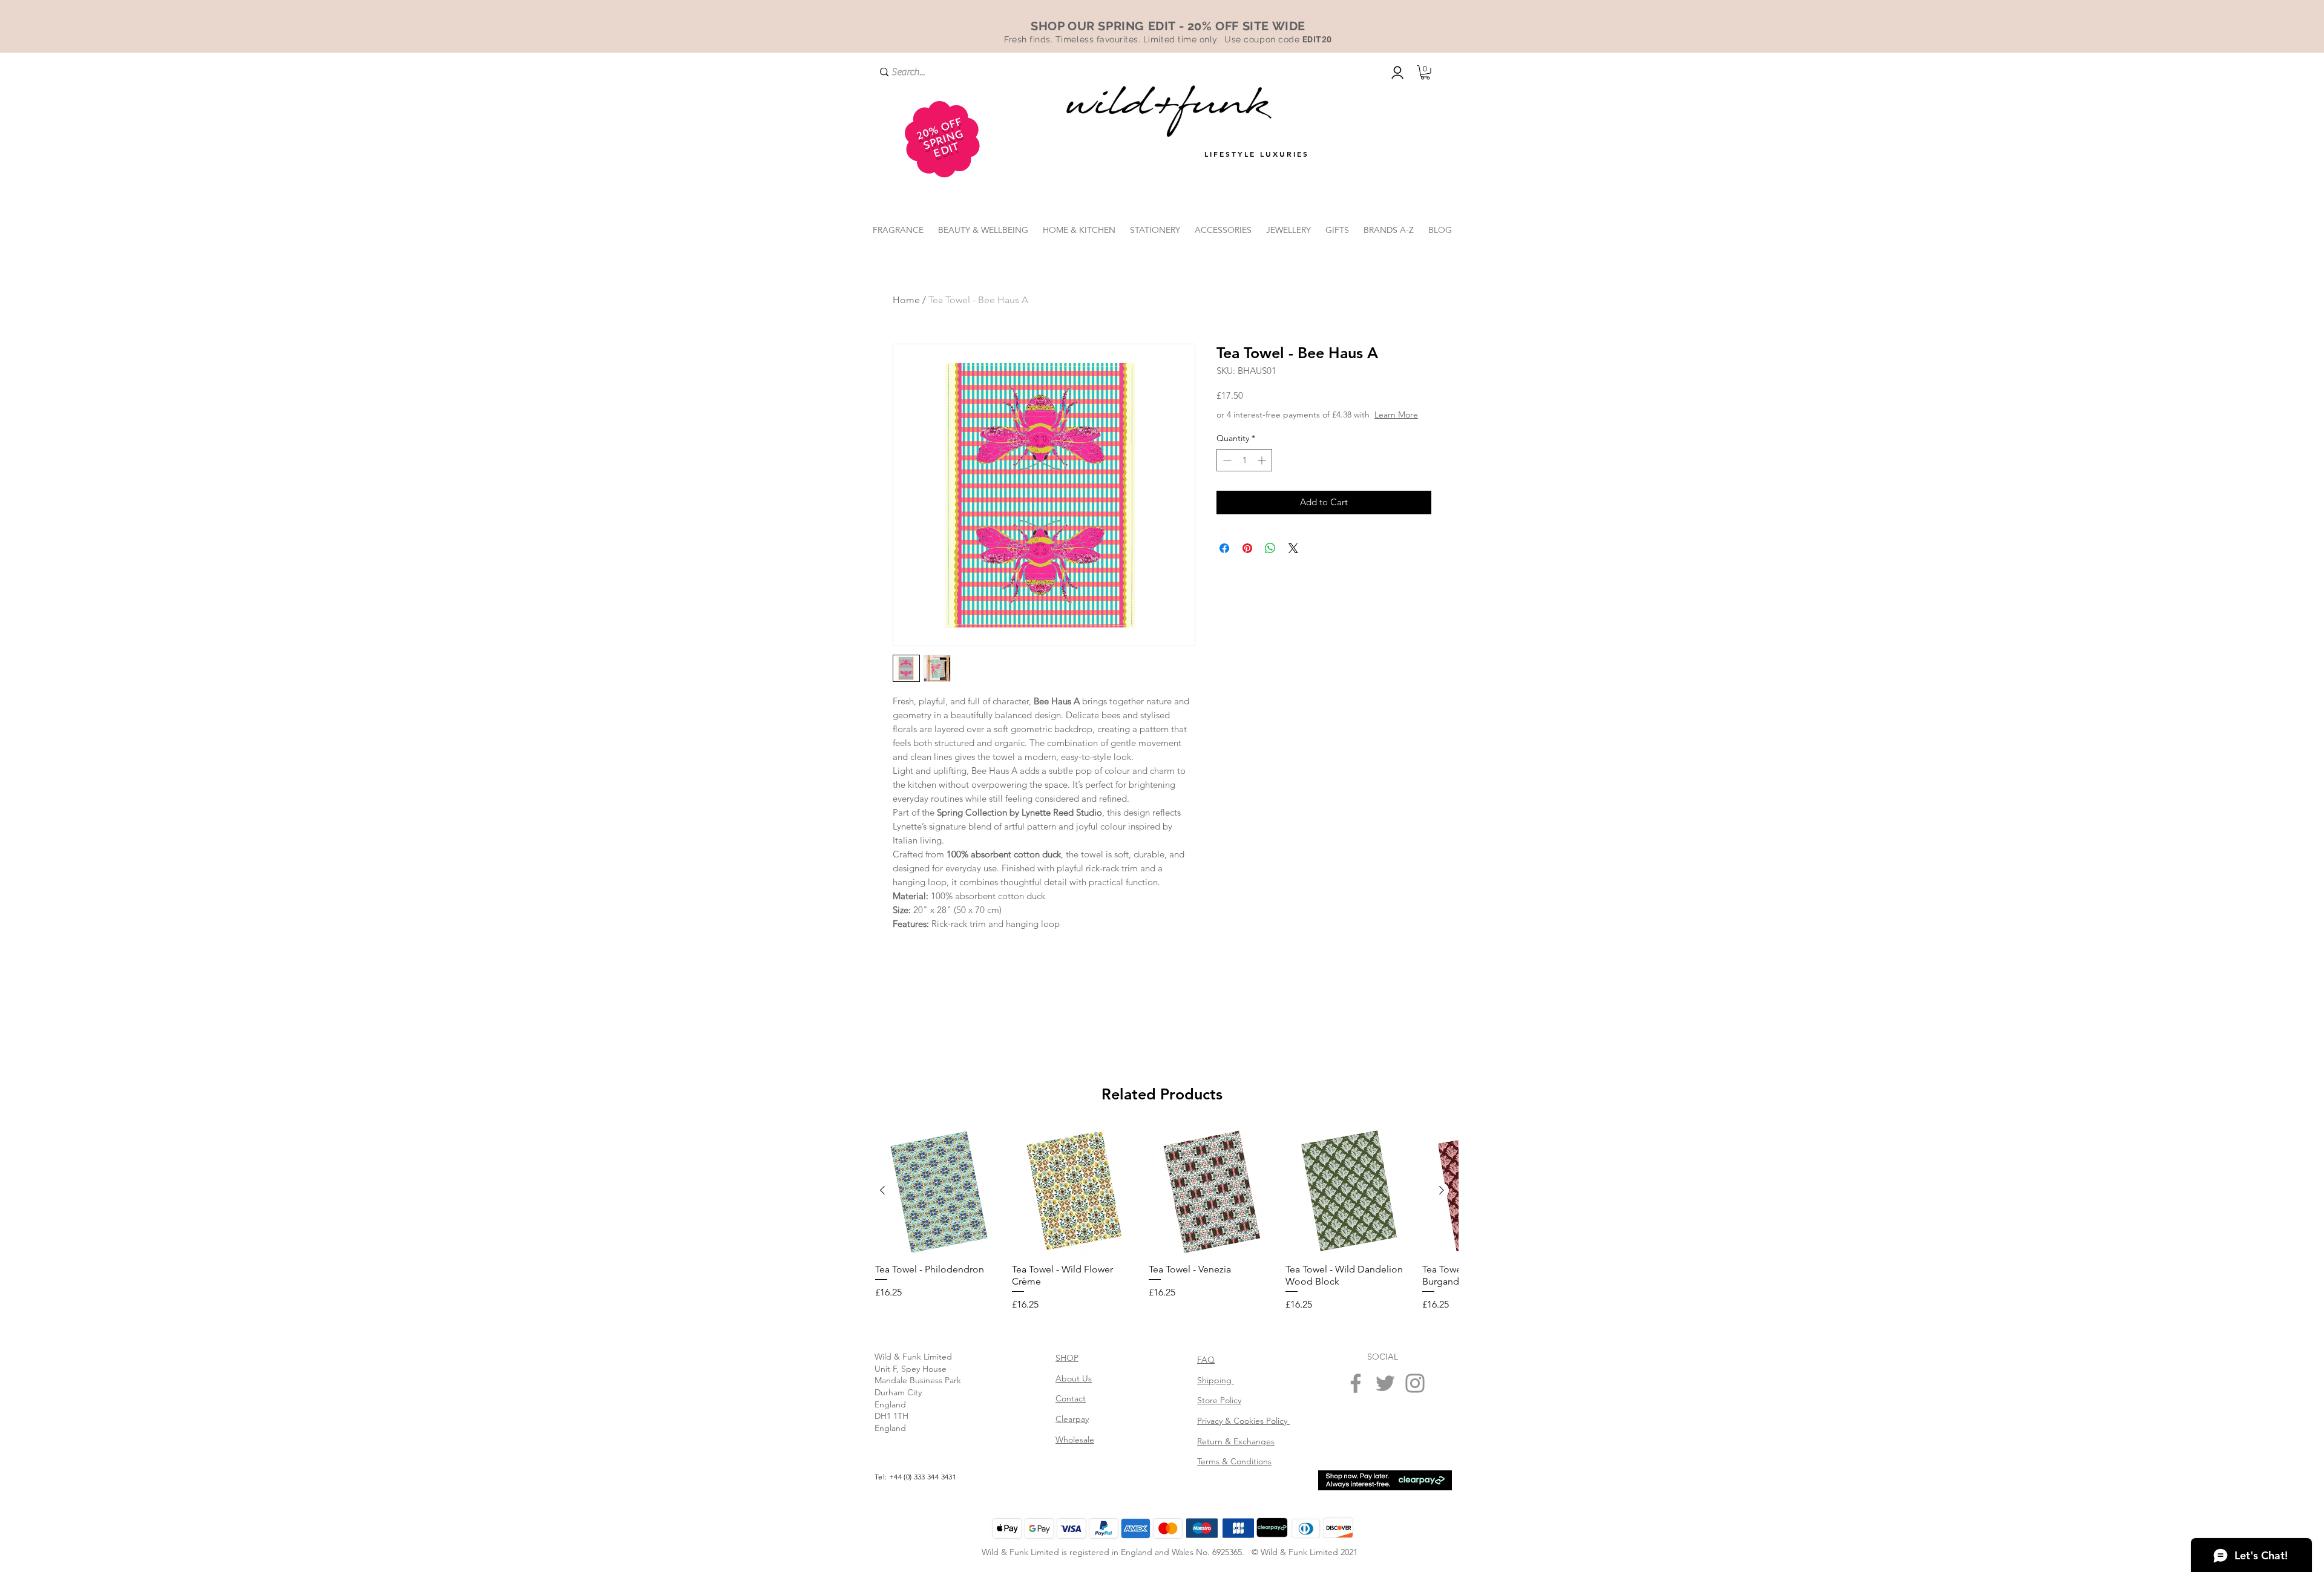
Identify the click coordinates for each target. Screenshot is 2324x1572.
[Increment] (1263, 472)
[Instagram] (1415, 1383)
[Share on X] (1293, 560)
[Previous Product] (882, 1190)
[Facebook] (1356, 1383)
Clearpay (1072, 1419)
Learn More (1308, 427)
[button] (1425, 73)
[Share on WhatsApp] (1270, 560)
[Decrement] (1226, 472)
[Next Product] (1442, 1190)
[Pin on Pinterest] (1247, 560)
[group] (1162, 1220)
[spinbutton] (1244, 472)
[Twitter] (1385, 1383)
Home (906, 300)
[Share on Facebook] (1224, 560)
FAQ (1206, 1360)
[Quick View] (939, 1191)
